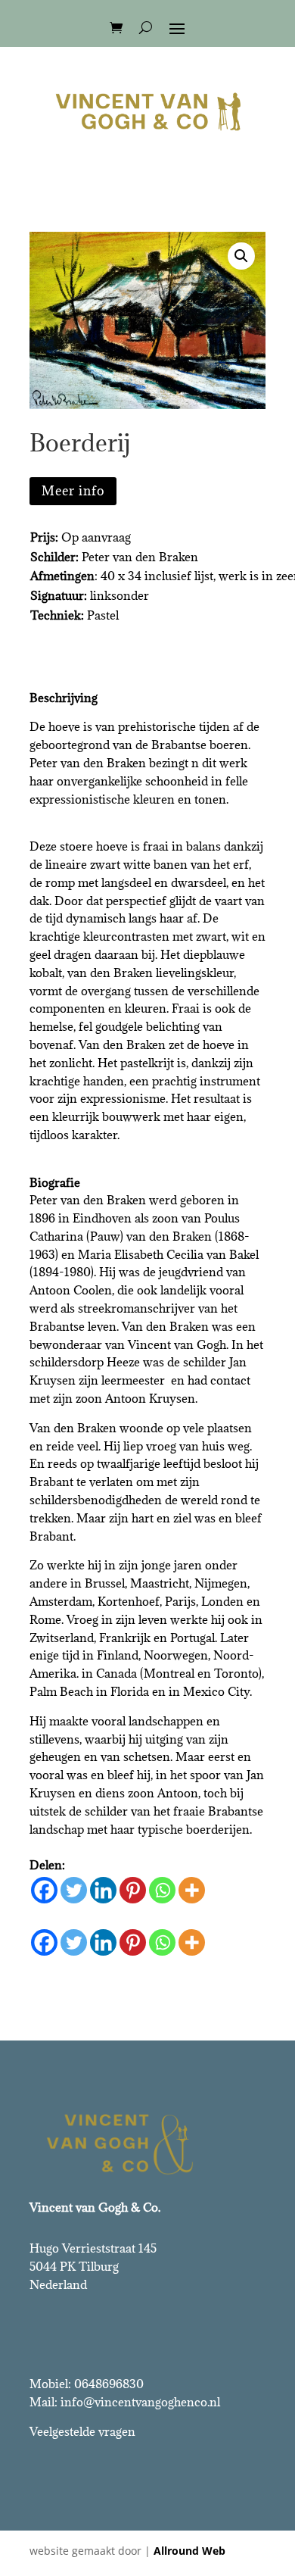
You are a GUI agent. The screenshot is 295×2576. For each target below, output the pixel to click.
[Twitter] (74, 1890)
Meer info (73, 491)
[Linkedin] (103, 1890)
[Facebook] (44, 1890)
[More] (192, 1890)
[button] (241, 256)
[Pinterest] (133, 1890)
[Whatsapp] (162, 1890)
